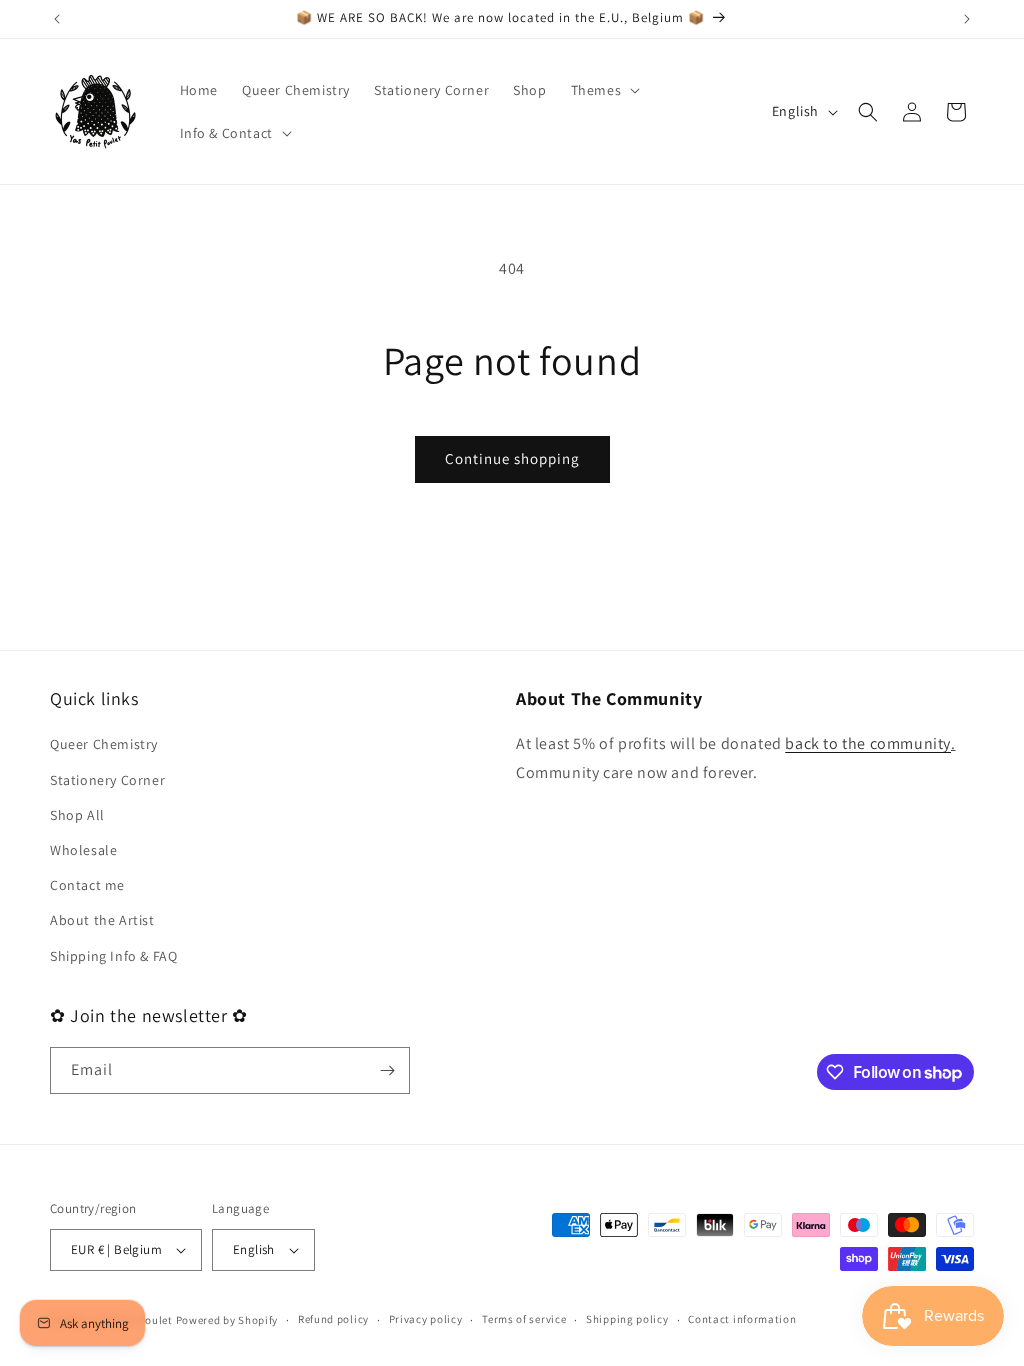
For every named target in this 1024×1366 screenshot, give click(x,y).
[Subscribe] (387, 1070)
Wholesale (83, 850)
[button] (604, 90)
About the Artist (102, 920)
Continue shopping (512, 458)
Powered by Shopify (227, 1320)
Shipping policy (627, 1319)
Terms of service (524, 1319)
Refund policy (333, 1319)
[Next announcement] (967, 19)
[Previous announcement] (57, 19)
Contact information (742, 1319)
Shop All (77, 815)
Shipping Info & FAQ (113, 956)
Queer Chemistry (104, 744)
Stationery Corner (107, 780)
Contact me (87, 885)
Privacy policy (426, 1319)
